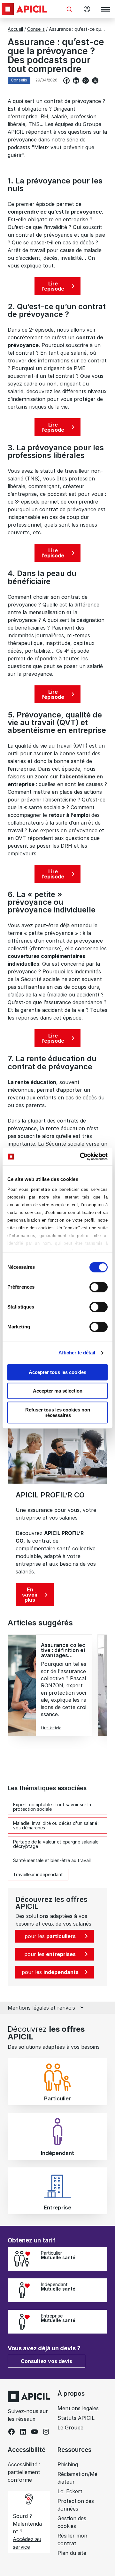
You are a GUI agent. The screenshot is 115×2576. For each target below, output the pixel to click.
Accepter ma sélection (58, 1391)
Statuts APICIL (76, 2418)
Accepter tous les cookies (57, 1372)
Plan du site (72, 2553)
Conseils (36, 29)
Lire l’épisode (53, 286)
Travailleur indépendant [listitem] (38, 1874)
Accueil (15, 29)
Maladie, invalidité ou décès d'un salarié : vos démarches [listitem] (56, 1825)
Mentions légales (78, 2408)
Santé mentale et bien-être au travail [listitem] (52, 1860)
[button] (101, 2317)
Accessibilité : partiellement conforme (24, 2472)
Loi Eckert (70, 2491)
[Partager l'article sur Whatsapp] (86, 80)
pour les (50, 1936)
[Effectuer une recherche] (69, 9)
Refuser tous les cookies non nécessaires (58, 1412)
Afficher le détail (77, 1353)
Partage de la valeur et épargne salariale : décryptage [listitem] (57, 1844)
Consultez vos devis (46, 2361)
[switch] (99, 1287)
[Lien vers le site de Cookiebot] (81, 1157)
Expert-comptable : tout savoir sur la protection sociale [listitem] (52, 1807)
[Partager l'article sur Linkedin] (76, 80)
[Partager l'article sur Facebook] (66, 80)
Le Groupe (70, 2428)
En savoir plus (30, 1595)
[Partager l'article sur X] (95, 80)
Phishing (68, 2464)
